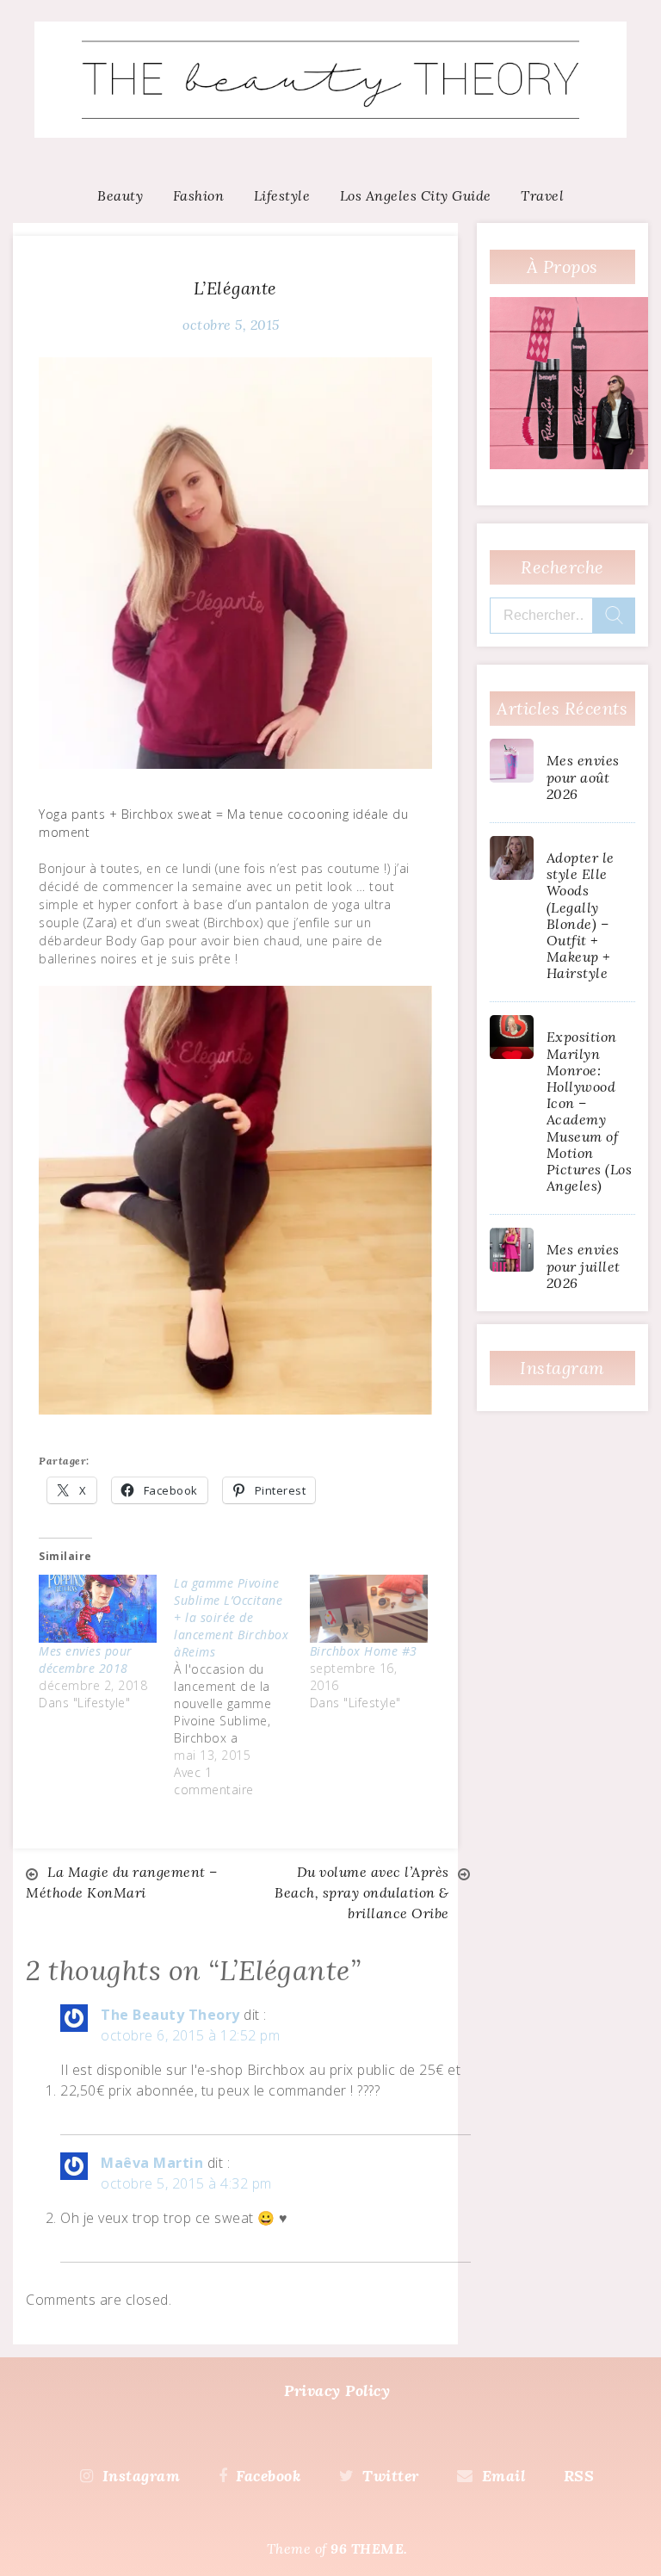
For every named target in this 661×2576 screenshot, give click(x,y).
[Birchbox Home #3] (369, 1608)
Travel (542, 195)
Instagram (141, 2476)
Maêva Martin (152, 2163)
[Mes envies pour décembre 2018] (98, 1608)
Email (503, 2476)
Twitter (391, 2476)
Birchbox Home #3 (364, 1651)
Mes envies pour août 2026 (583, 777)
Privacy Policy (337, 2390)
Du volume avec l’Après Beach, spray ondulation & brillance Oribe (362, 1892)
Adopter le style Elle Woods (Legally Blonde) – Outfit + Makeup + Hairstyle (581, 915)
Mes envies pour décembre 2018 (86, 1660)
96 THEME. (369, 2548)
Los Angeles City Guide (416, 195)
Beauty (120, 195)
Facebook (268, 2476)
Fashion (199, 195)
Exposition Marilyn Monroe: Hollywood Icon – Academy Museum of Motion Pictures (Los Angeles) (590, 1111)
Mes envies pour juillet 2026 (584, 1266)
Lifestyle (282, 195)
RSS (579, 2476)
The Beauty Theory (170, 2015)
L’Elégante (235, 288)
